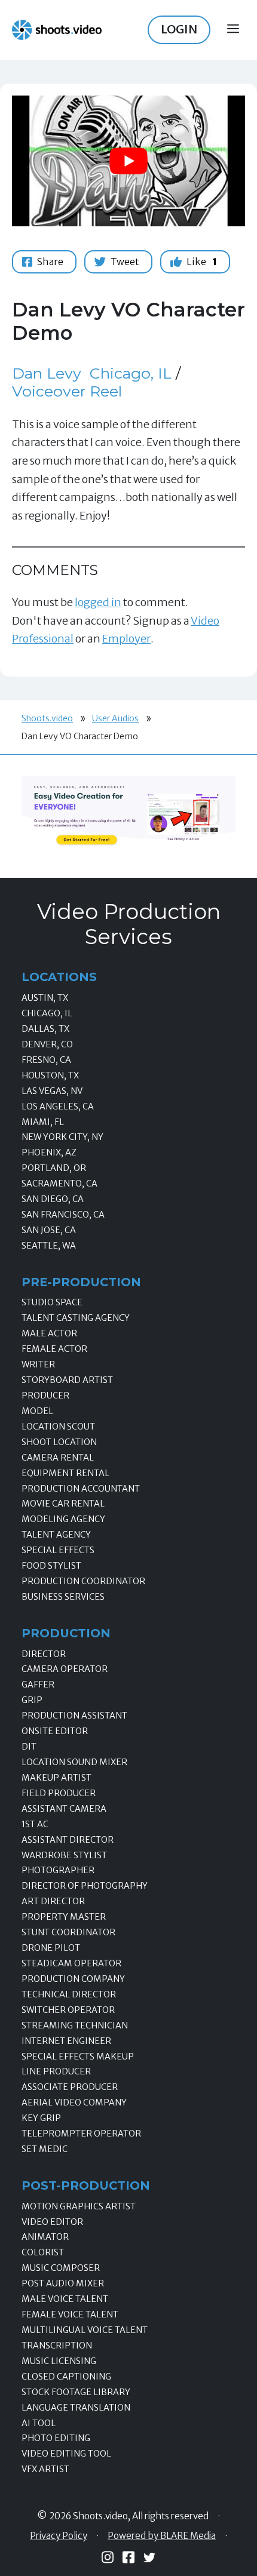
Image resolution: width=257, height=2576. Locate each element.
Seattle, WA (49, 1246)
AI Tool (39, 2423)
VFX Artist (45, 2469)
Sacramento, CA (59, 1184)
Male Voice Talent (65, 2299)
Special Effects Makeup (78, 2057)
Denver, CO (47, 1044)
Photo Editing (56, 2438)
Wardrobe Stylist (64, 1855)
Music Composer (61, 2268)
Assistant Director (68, 1840)
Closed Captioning (66, 2377)
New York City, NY (62, 1137)
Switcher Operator (68, 2010)
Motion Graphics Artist (79, 2206)
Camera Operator (65, 1669)
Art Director (53, 1901)
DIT (29, 1747)
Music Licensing (59, 2361)
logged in (98, 602)
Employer (126, 639)
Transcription (57, 2346)
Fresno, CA (46, 1060)
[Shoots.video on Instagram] (108, 2557)
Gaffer (38, 1684)
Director (44, 1654)
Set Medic (45, 2149)
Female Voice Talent (70, 2314)
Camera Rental (58, 1458)
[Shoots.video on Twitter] (149, 2557)
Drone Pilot (51, 1948)
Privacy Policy (59, 2536)
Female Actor (54, 1349)
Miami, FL (43, 1122)
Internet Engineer (66, 2041)
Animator (45, 2237)
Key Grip (41, 2118)
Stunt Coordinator (68, 1932)
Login (179, 29)
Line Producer (56, 2071)
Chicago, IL (131, 373)
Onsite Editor (55, 1731)
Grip (32, 1700)
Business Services (63, 1597)
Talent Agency (56, 1535)
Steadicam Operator (71, 1963)
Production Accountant (81, 1489)
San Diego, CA (53, 1199)
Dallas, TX (45, 1029)
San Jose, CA (49, 1230)
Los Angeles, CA (58, 1106)
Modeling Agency (63, 1519)
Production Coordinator (83, 1581)
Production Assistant (74, 1716)
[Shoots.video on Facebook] (128, 2557)
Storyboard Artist (67, 1380)
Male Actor (49, 1333)
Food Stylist (51, 1566)
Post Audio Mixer (63, 2283)
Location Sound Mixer (74, 1762)
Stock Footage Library (76, 2392)
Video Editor (52, 2222)
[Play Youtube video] (128, 161)
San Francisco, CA (63, 1215)
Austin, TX (45, 998)
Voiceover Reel (67, 391)
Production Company (73, 1979)
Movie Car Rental (63, 1504)
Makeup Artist (56, 1778)
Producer (45, 1395)
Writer (38, 1364)
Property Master (64, 1917)
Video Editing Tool (66, 2454)
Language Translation (76, 2408)
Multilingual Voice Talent (85, 2330)
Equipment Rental (65, 1473)
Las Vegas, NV (52, 1091)
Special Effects (58, 1550)
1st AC (35, 1824)
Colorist (43, 2252)
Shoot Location (59, 1442)
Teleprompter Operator (81, 2134)
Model (37, 1411)
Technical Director (69, 1994)
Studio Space (52, 1302)
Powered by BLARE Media (162, 2536)
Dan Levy (47, 373)
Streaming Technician (75, 2025)
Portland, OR (54, 1168)
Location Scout (58, 1427)
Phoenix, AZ (49, 1152)
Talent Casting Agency (76, 1318)
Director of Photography (85, 1886)
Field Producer (59, 1793)
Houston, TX (50, 1075)
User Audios (115, 718)
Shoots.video (47, 718)
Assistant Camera (64, 1809)
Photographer (58, 1870)
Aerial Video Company (74, 2102)
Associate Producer (70, 2087)
